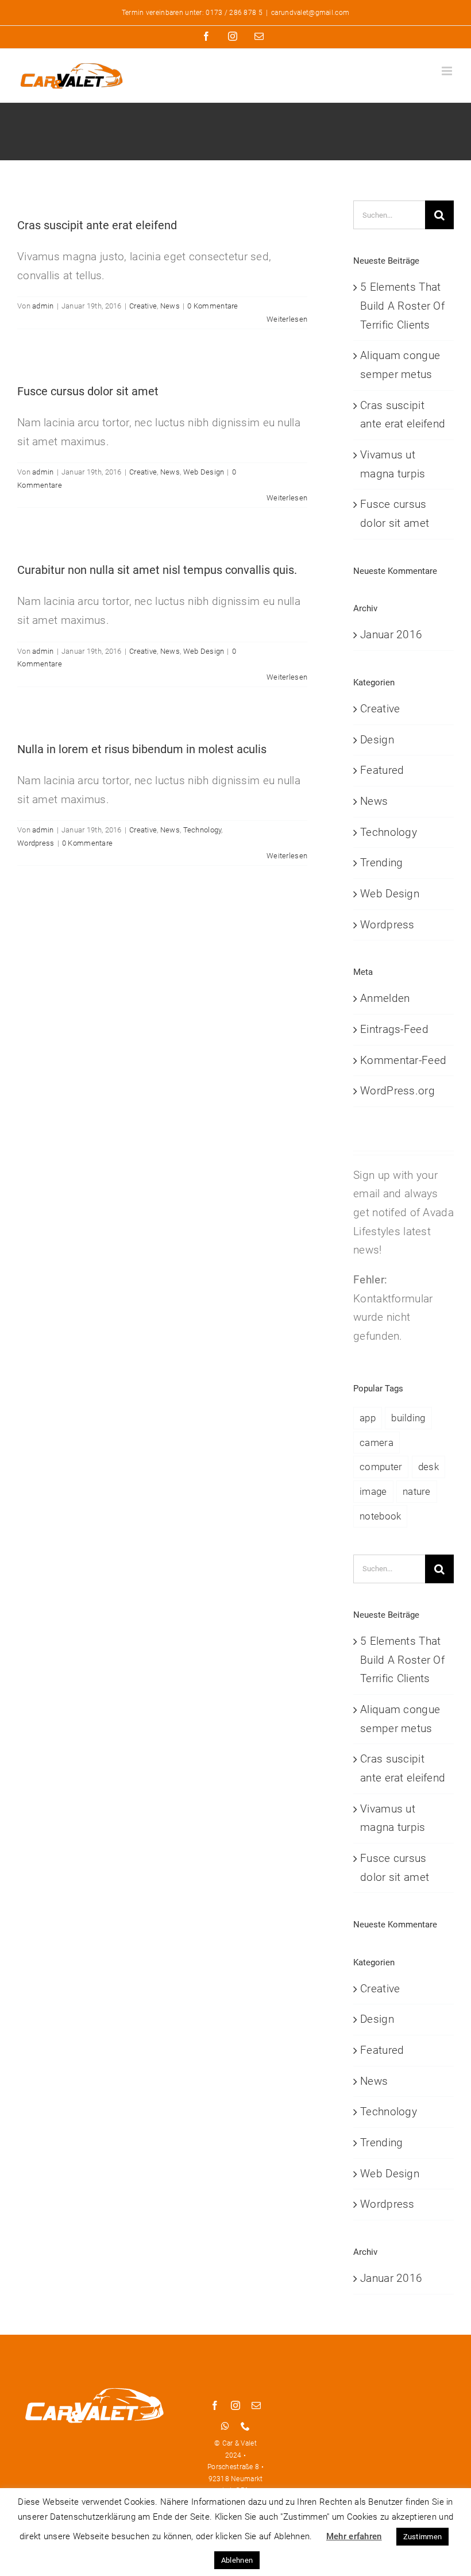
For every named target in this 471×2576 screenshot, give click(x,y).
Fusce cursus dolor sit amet (88, 391)
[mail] (256, 2405)
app (368, 1418)
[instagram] (235, 2405)
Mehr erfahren (354, 2536)
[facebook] (215, 2405)
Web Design (204, 472)
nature (417, 1491)
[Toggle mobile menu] (448, 71)
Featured (382, 770)
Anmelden (385, 998)
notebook (380, 1516)
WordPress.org (397, 1091)
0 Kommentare (213, 306)
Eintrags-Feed (394, 1029)
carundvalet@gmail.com (310, 13)
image (373, 1491)
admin (43, 306)
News (170, 306)
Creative (143, 306)
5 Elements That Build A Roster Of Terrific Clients (402, 306)
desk (428, 1467)
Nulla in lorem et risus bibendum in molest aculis (142, 749)
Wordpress (36, 843)
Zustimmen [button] (423, 2537)
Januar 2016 (391, 635)
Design (377, 740)
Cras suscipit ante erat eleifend (97, 225)
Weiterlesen (287, 319)
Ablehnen (237, 2560)
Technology (202, 830)
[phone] (245, 2426)
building (408, 1418)
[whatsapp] (225, 2426)
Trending (381, 863)
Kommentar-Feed (403, 1060)
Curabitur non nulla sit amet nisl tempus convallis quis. (157, 570)
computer (381, 1467)
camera (377, 1443)
